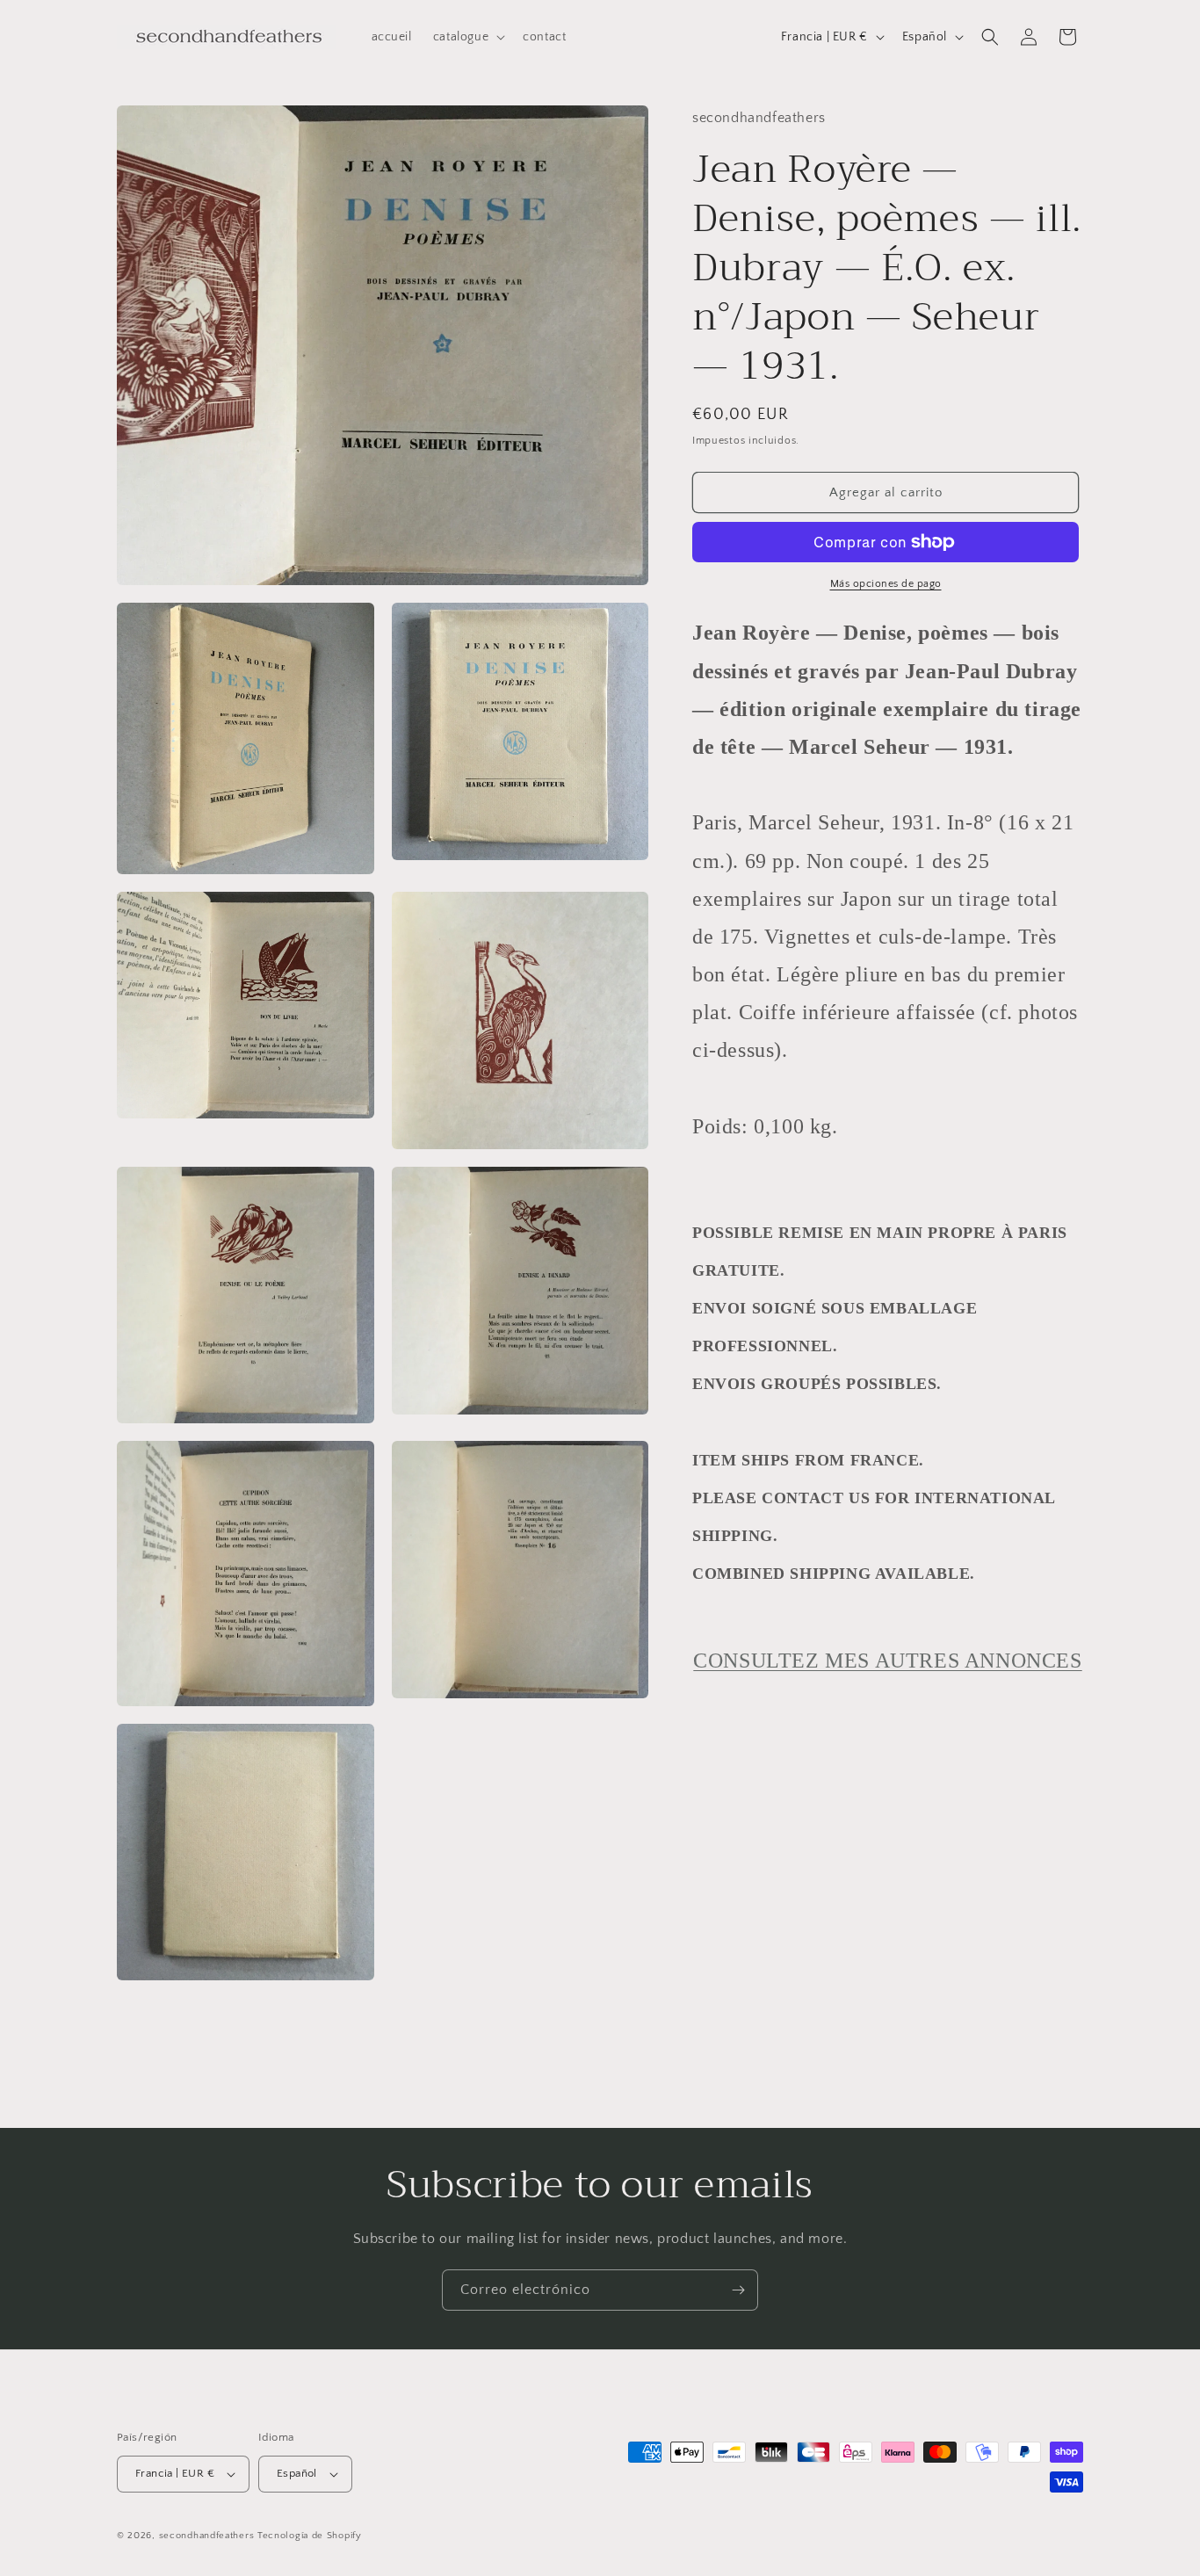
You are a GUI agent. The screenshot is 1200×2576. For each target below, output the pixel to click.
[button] (467, 37)
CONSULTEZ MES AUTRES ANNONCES (887, 1661)
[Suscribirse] (738, 2290)
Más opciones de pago (886, 584)
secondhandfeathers (207, 2536)
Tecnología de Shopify (310, 2536)
